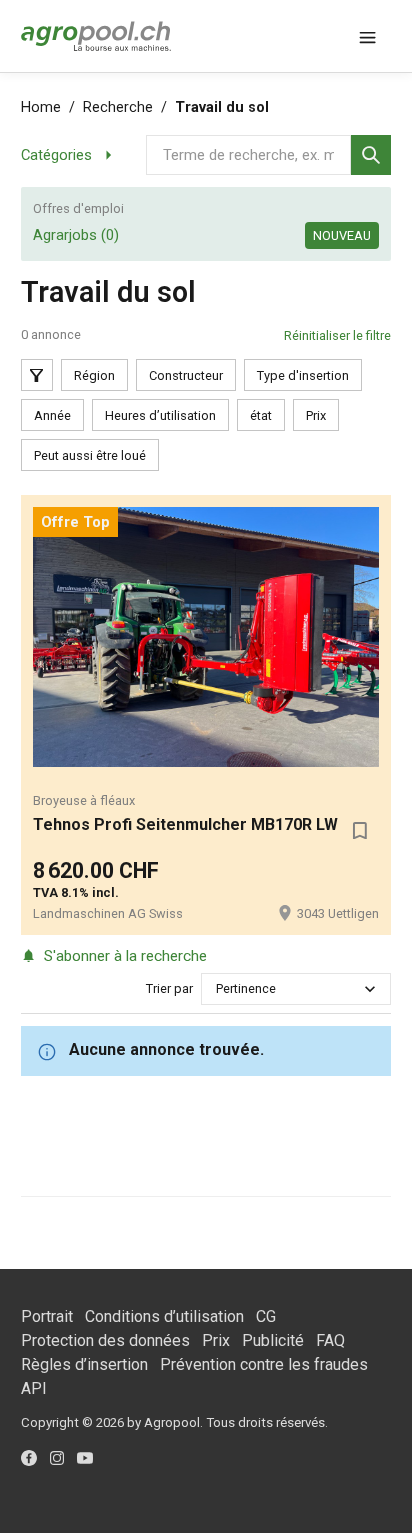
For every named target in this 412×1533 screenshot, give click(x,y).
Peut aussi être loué (90, 455)
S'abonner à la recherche (125, 956)
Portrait (47, 1316)
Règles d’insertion (84, 1364)
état (261, 415)
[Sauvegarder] (359, 831)
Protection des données (105, 1340)
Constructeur (186, 375)
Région (94, 375)
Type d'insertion (303, 375)
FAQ (330, 1340)
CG (266, 1316)
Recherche (118, 107)
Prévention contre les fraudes (264, 1364)
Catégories (56, 155)
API (34, 1388)
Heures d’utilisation (160, 415)
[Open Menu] (367, 36)
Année (52, 415)
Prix (316, 415)
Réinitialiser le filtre (337, 335)
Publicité (273, 1340)
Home (41, 107)
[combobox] (217, 988)
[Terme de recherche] (371, 155)
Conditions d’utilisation (164, 1316)
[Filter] (37, 375)
